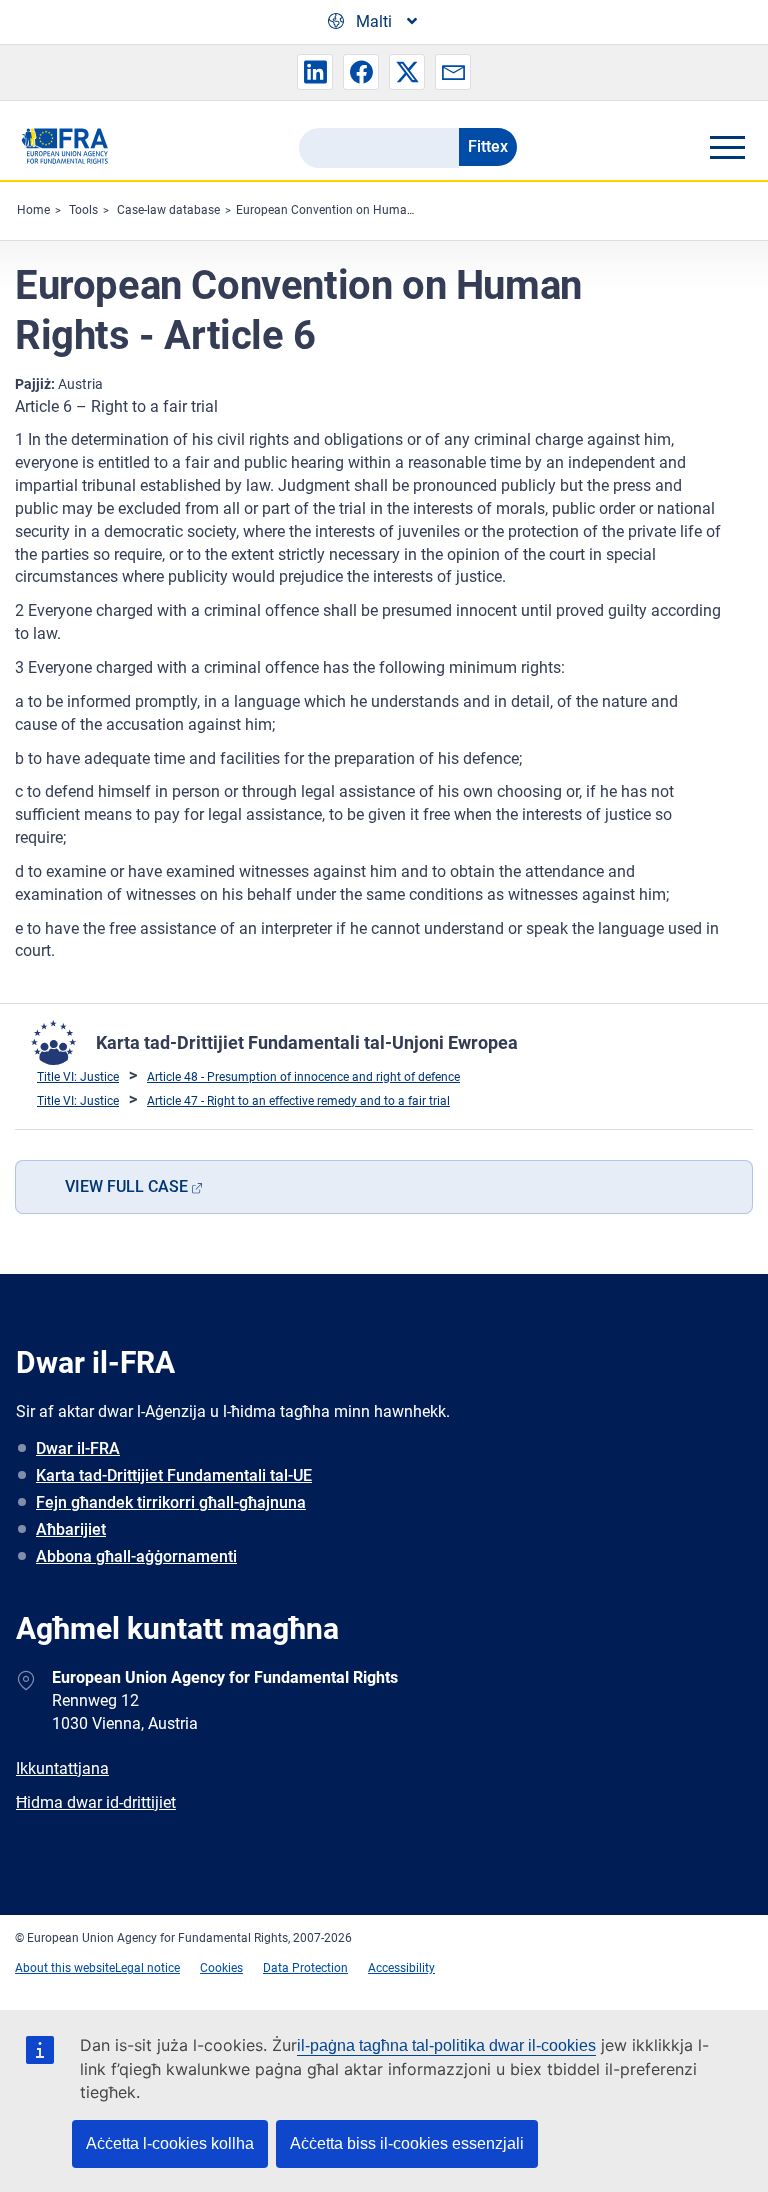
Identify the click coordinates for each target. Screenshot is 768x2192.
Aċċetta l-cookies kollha (170, 2143)
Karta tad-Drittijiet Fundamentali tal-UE (174, 1475)
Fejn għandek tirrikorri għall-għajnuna (171, 1502)
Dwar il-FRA (78, 1448)
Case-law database (168, 210)
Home (33, 210)
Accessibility (401, 1968)
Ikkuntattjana (62, 1768)
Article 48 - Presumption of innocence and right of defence (303, 1077)
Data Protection (305, 1968)
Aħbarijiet (71, 1529)
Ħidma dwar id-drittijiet (96, 1802)
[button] (315, 72)
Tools (83, 210)
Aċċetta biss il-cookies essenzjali (407, 2143)
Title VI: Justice (78, 1077)
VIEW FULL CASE (126, 1186)
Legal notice (147, 1968)
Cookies (221, 1968)
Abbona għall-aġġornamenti (136, 1556)
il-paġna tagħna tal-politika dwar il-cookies (446, 2045)
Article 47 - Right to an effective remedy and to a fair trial (298, 1101)
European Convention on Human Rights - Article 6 (370, 210)
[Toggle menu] (727, 147)
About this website (65, 1968)
